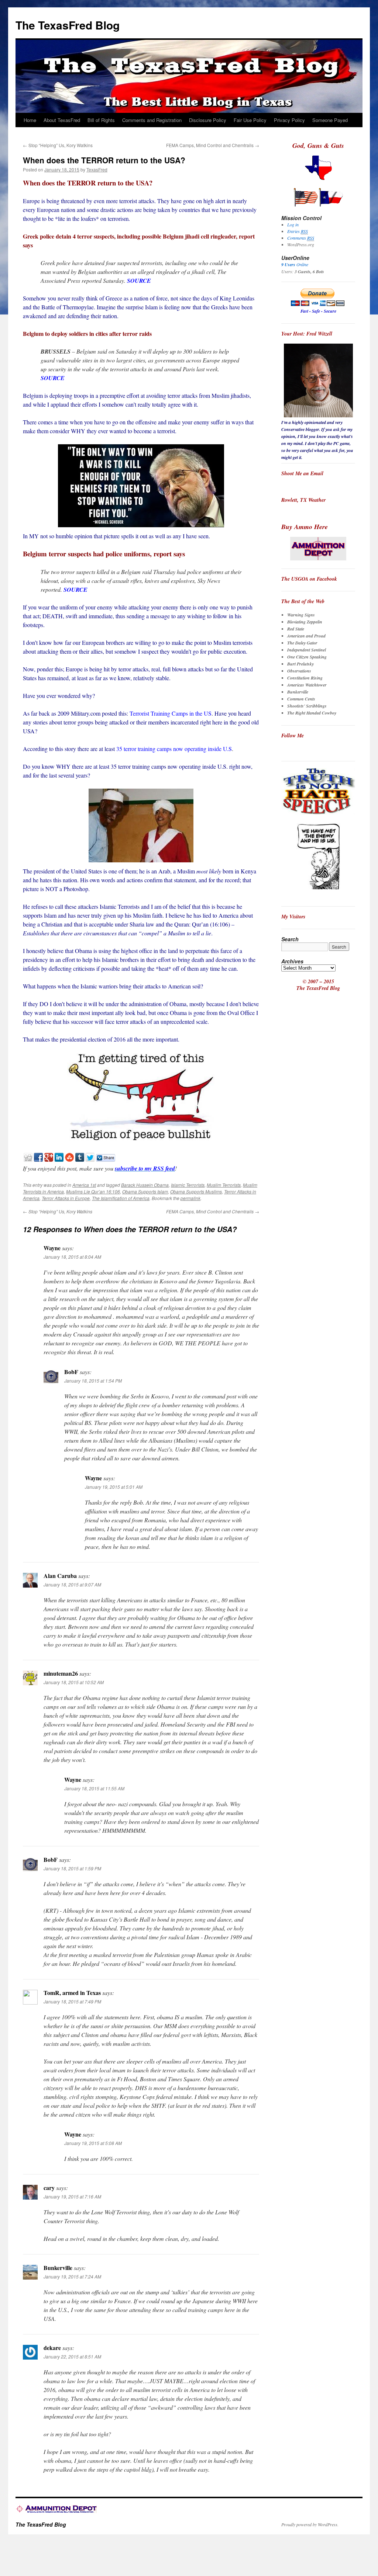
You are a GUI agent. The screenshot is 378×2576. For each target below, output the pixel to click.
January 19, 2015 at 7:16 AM (72, 2196)
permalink (190, 1198)
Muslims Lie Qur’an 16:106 (93, 1191)
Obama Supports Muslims (196, 1191)
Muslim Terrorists (224, 1185)
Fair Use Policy (250, 120)
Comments (301, 238)
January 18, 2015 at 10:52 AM (74, 1682)
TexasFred (97, 169)
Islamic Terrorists (188, 1185)
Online (295, 264)
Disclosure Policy (208, 120)
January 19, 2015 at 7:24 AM (72, 2276)
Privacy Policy (289, 120)
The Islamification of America (121, 1198)
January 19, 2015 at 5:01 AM (114, 1487)
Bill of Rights (101, 120)
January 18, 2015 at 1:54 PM (93, 1381)
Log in (293, 225)
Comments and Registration (152, 120)
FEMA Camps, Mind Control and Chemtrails (213, 145)
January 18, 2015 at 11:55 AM (94, 1788)
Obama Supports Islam (145, 1191)
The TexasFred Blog (68, 25)
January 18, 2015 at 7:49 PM (72, 2001)
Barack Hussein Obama (145, 1185)
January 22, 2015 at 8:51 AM (72, 2356)
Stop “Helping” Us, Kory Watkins (58, 145)
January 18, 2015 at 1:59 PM (72, 1868)
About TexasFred (62, 120)
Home (30, 120)
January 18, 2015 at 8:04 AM (72, 1257)
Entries (298, 231)
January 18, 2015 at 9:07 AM (72, 1584)
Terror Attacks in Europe (66, 1198)
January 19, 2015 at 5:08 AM (93, 2143)
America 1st (84, 1185)
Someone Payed (330, 120)
